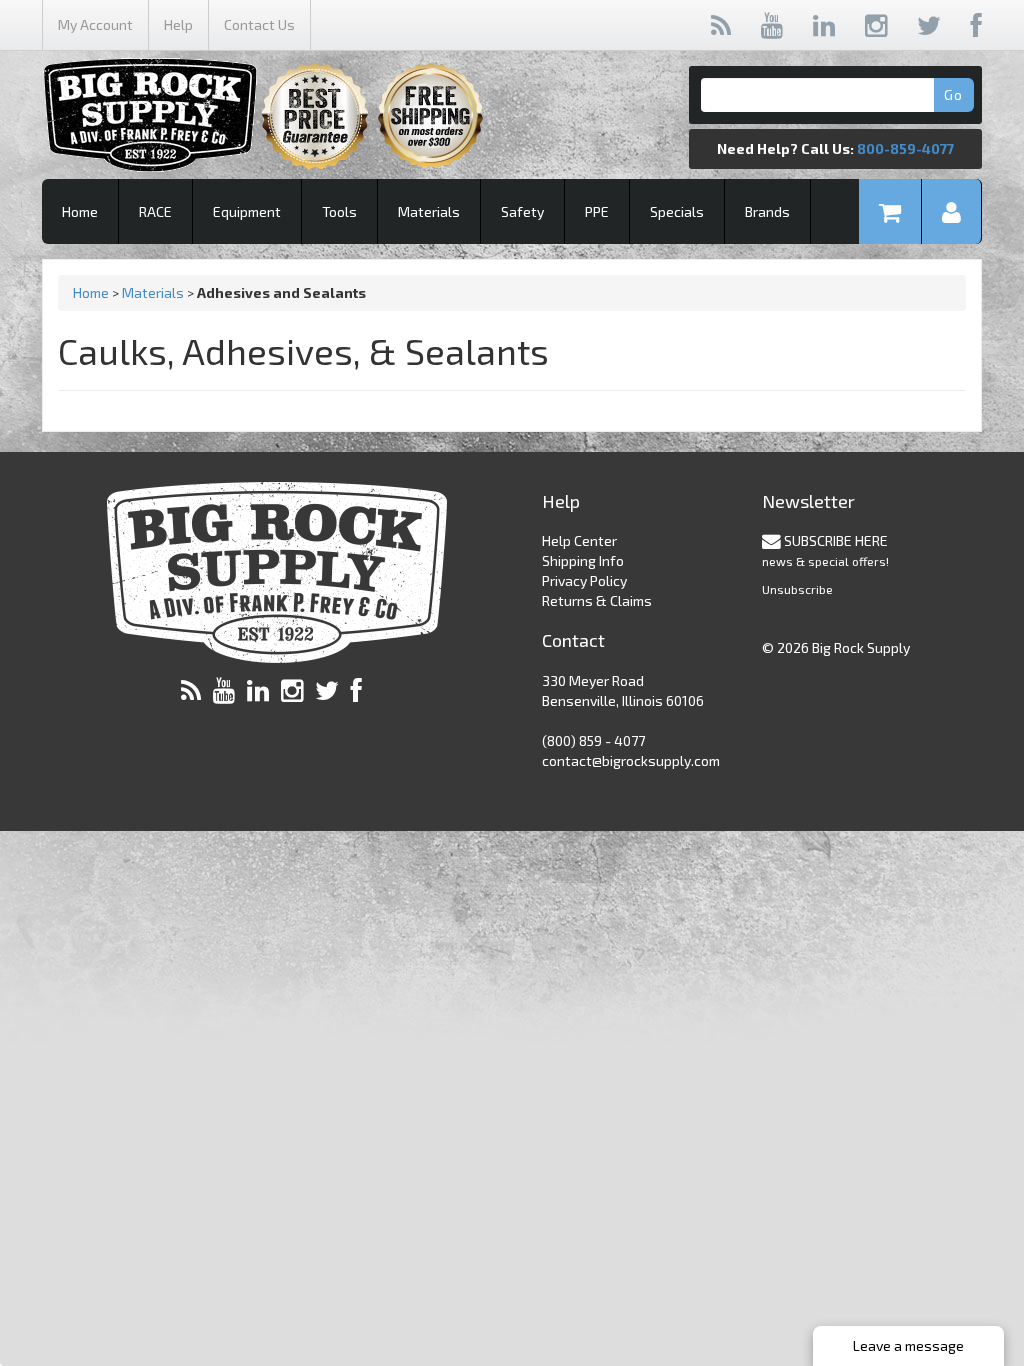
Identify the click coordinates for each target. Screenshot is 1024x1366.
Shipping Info (583, 560)
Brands (767, 211)
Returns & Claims (597, 600)
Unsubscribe (797, 589)
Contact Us (259, 24)
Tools (339, 211)
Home (80, 211)
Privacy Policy (584, 580)
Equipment (247, 211)
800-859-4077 (905, 148)
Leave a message (908, 1345)
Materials (429, 211)
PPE (597, 211)
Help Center (579, 540)
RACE (155, 211)
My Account (95, 24)
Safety (522, 211)
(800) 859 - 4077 (593, 740)
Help (178, 24)
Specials (677, 211)
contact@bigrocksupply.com (631, 760)
